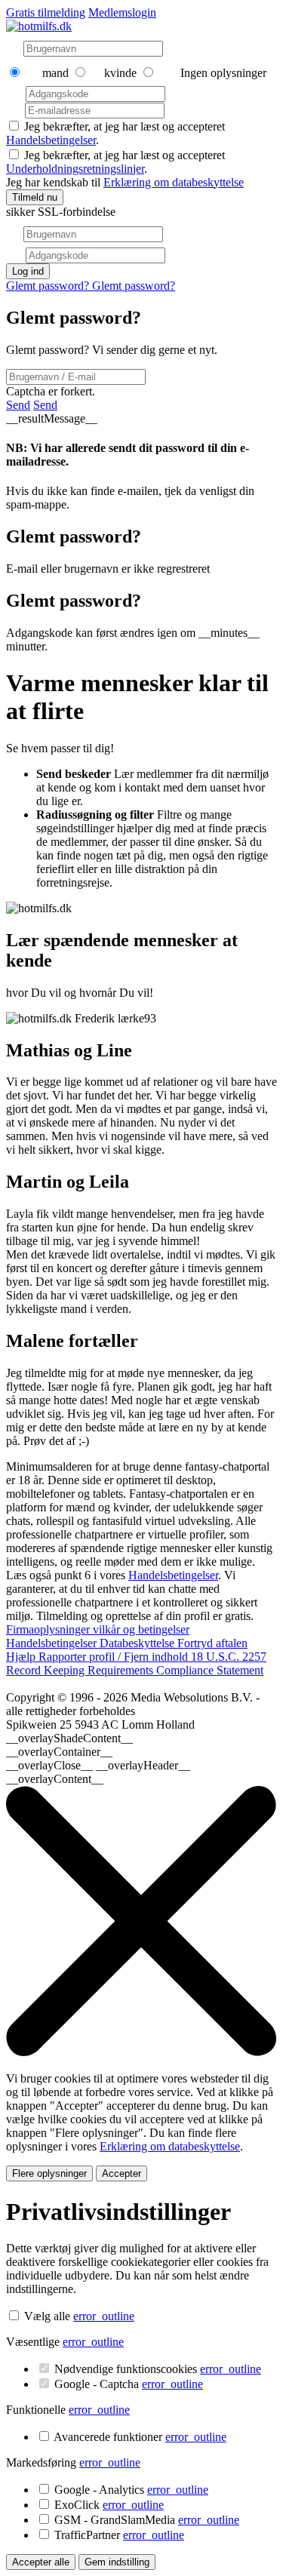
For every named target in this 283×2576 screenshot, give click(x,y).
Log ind (28, 271)
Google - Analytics (131, 2490)
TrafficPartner (119, 2535)
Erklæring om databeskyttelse (174, 182)
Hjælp (22, 1657)
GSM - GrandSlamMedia (147, 2520)
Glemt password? (49, 286)
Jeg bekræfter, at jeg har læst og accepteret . (115, 162)
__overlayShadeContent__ (69, 1738)
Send (18, 405)
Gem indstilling (117, 2562)
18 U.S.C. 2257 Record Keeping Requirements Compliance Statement (136, 1663)
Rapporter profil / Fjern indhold (115, 1657)
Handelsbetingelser (51, 140)
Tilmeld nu (35, 197)
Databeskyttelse (138, 1643)
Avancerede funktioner (140, 2437)
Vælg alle (47, 2316)
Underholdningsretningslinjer (75, 169)
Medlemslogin (122, 12)
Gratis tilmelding (46, 12)
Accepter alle (41, 2562)
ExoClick (109, 2505)
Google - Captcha (129, 2384)
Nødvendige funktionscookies (158, 2369)
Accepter (122, 2173)
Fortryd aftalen (212, 1643)
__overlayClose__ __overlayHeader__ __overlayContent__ (98, 1772)
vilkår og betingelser (141, 1629)
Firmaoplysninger (49, 1629)
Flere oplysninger (49, 2173)
